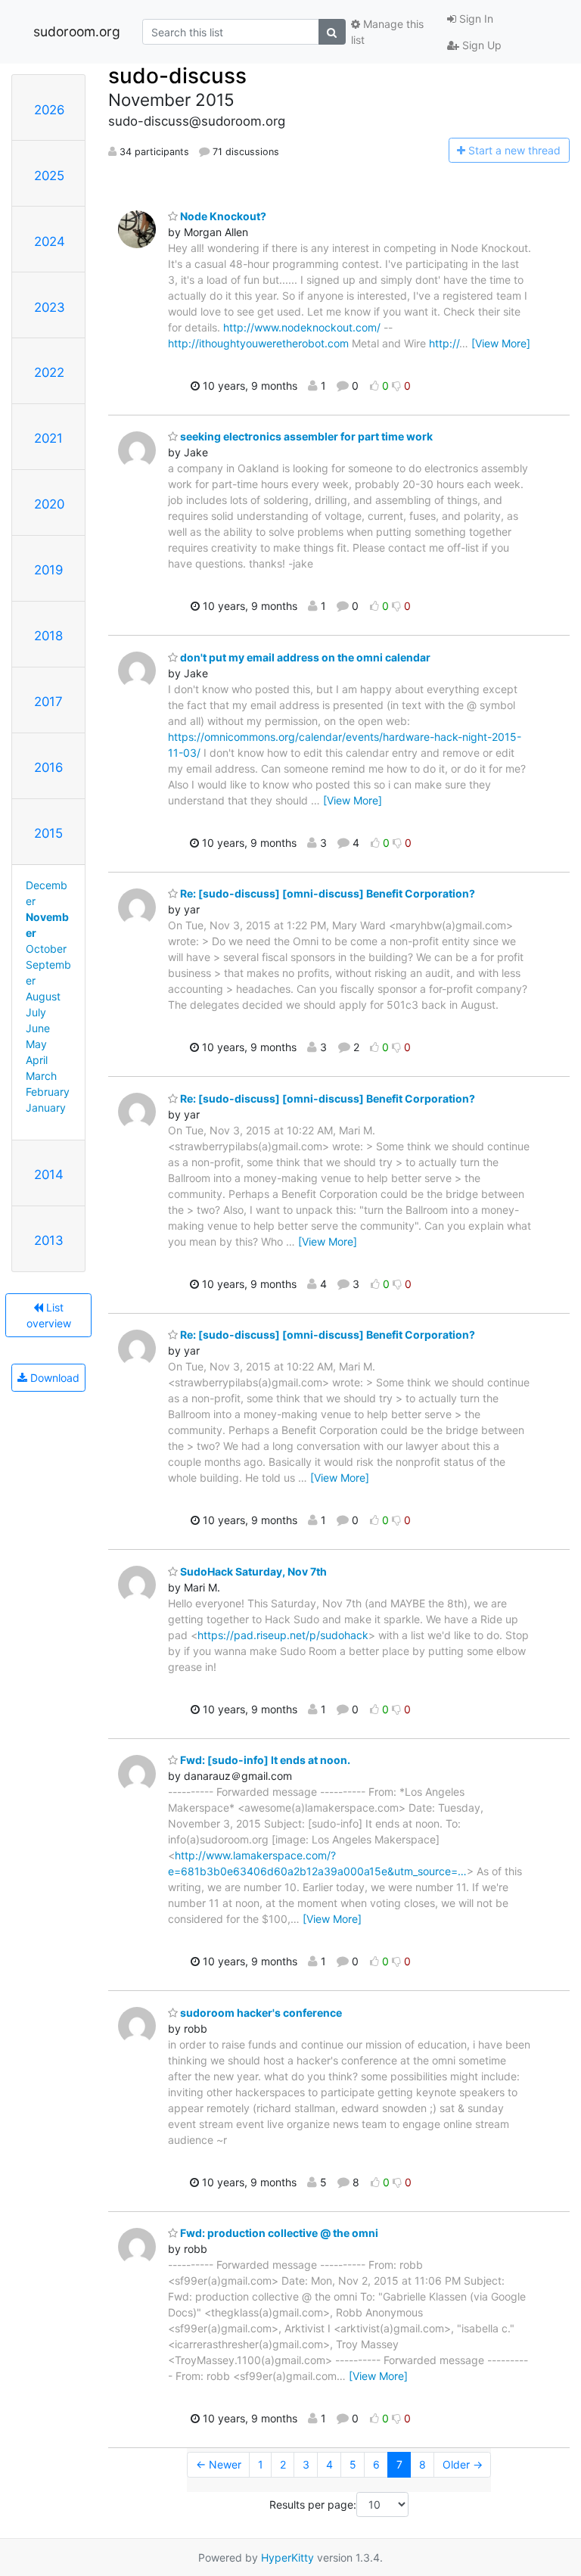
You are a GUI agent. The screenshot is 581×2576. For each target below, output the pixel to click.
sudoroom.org (77, 31)
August (43, 996)
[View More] (501, 343)
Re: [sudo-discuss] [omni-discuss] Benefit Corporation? (326, 893)
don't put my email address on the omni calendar (304, 657)
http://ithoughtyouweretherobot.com (258, 343)
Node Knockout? (222, 216)
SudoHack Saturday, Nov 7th (252, 1571)
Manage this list (387, 32)
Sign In (475, 19)
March (41, 1076)
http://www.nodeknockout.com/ (302, 327)
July (36, 1012)
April (37, 1060)
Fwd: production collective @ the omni (278, 2233)
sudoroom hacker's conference (260, 2013)
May (36, 1044)
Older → (463, 2464)
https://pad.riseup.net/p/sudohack (283, 1635)
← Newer (219, 2464)
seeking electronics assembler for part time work (305, 436)
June (38, 1028)
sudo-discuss (177, 76)
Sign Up (480, 45)
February (48, 1092)
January (46, 1108)
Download (53, 1378)
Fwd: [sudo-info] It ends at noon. (264, 1760)
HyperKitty (287, 2557)
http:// (444, 343)
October (46, 949)
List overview (49, 1315)
